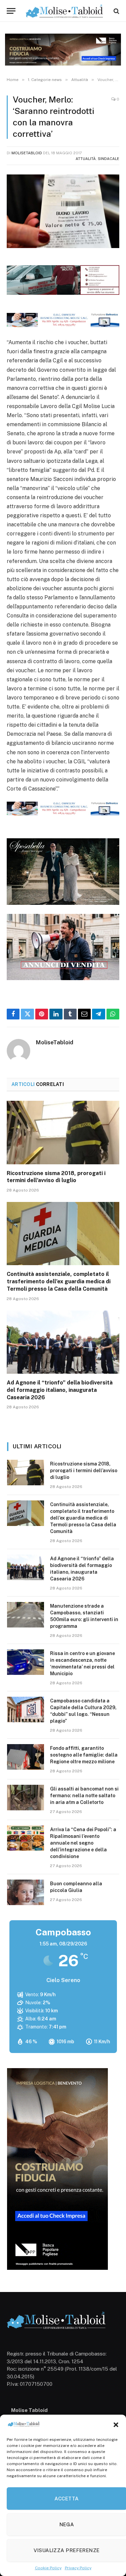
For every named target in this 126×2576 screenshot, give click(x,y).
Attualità (86, 159)
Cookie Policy (48, 2568)
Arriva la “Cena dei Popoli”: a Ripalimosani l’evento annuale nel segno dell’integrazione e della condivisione (83, 1843)
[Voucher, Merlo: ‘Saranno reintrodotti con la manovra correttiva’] (63, 211)
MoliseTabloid (27, 153)
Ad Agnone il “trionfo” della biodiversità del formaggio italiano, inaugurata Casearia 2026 (60, 1390)
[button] (116, 2425)
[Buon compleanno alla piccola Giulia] (26, 1892)
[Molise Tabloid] (65, 11)
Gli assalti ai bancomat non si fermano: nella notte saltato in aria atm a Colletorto (84, 1796)
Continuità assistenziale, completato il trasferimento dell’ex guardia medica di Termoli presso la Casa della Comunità (59, 1281)
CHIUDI (113, 2511)
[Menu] (11, 11)
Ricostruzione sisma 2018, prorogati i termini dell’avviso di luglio (84, 1471)
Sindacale (109, 159)
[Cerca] (116, 11)
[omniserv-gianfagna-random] (63, 325)
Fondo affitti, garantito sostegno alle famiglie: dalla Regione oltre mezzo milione (84, 1755)
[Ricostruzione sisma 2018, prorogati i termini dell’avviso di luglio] (63, 1132)
